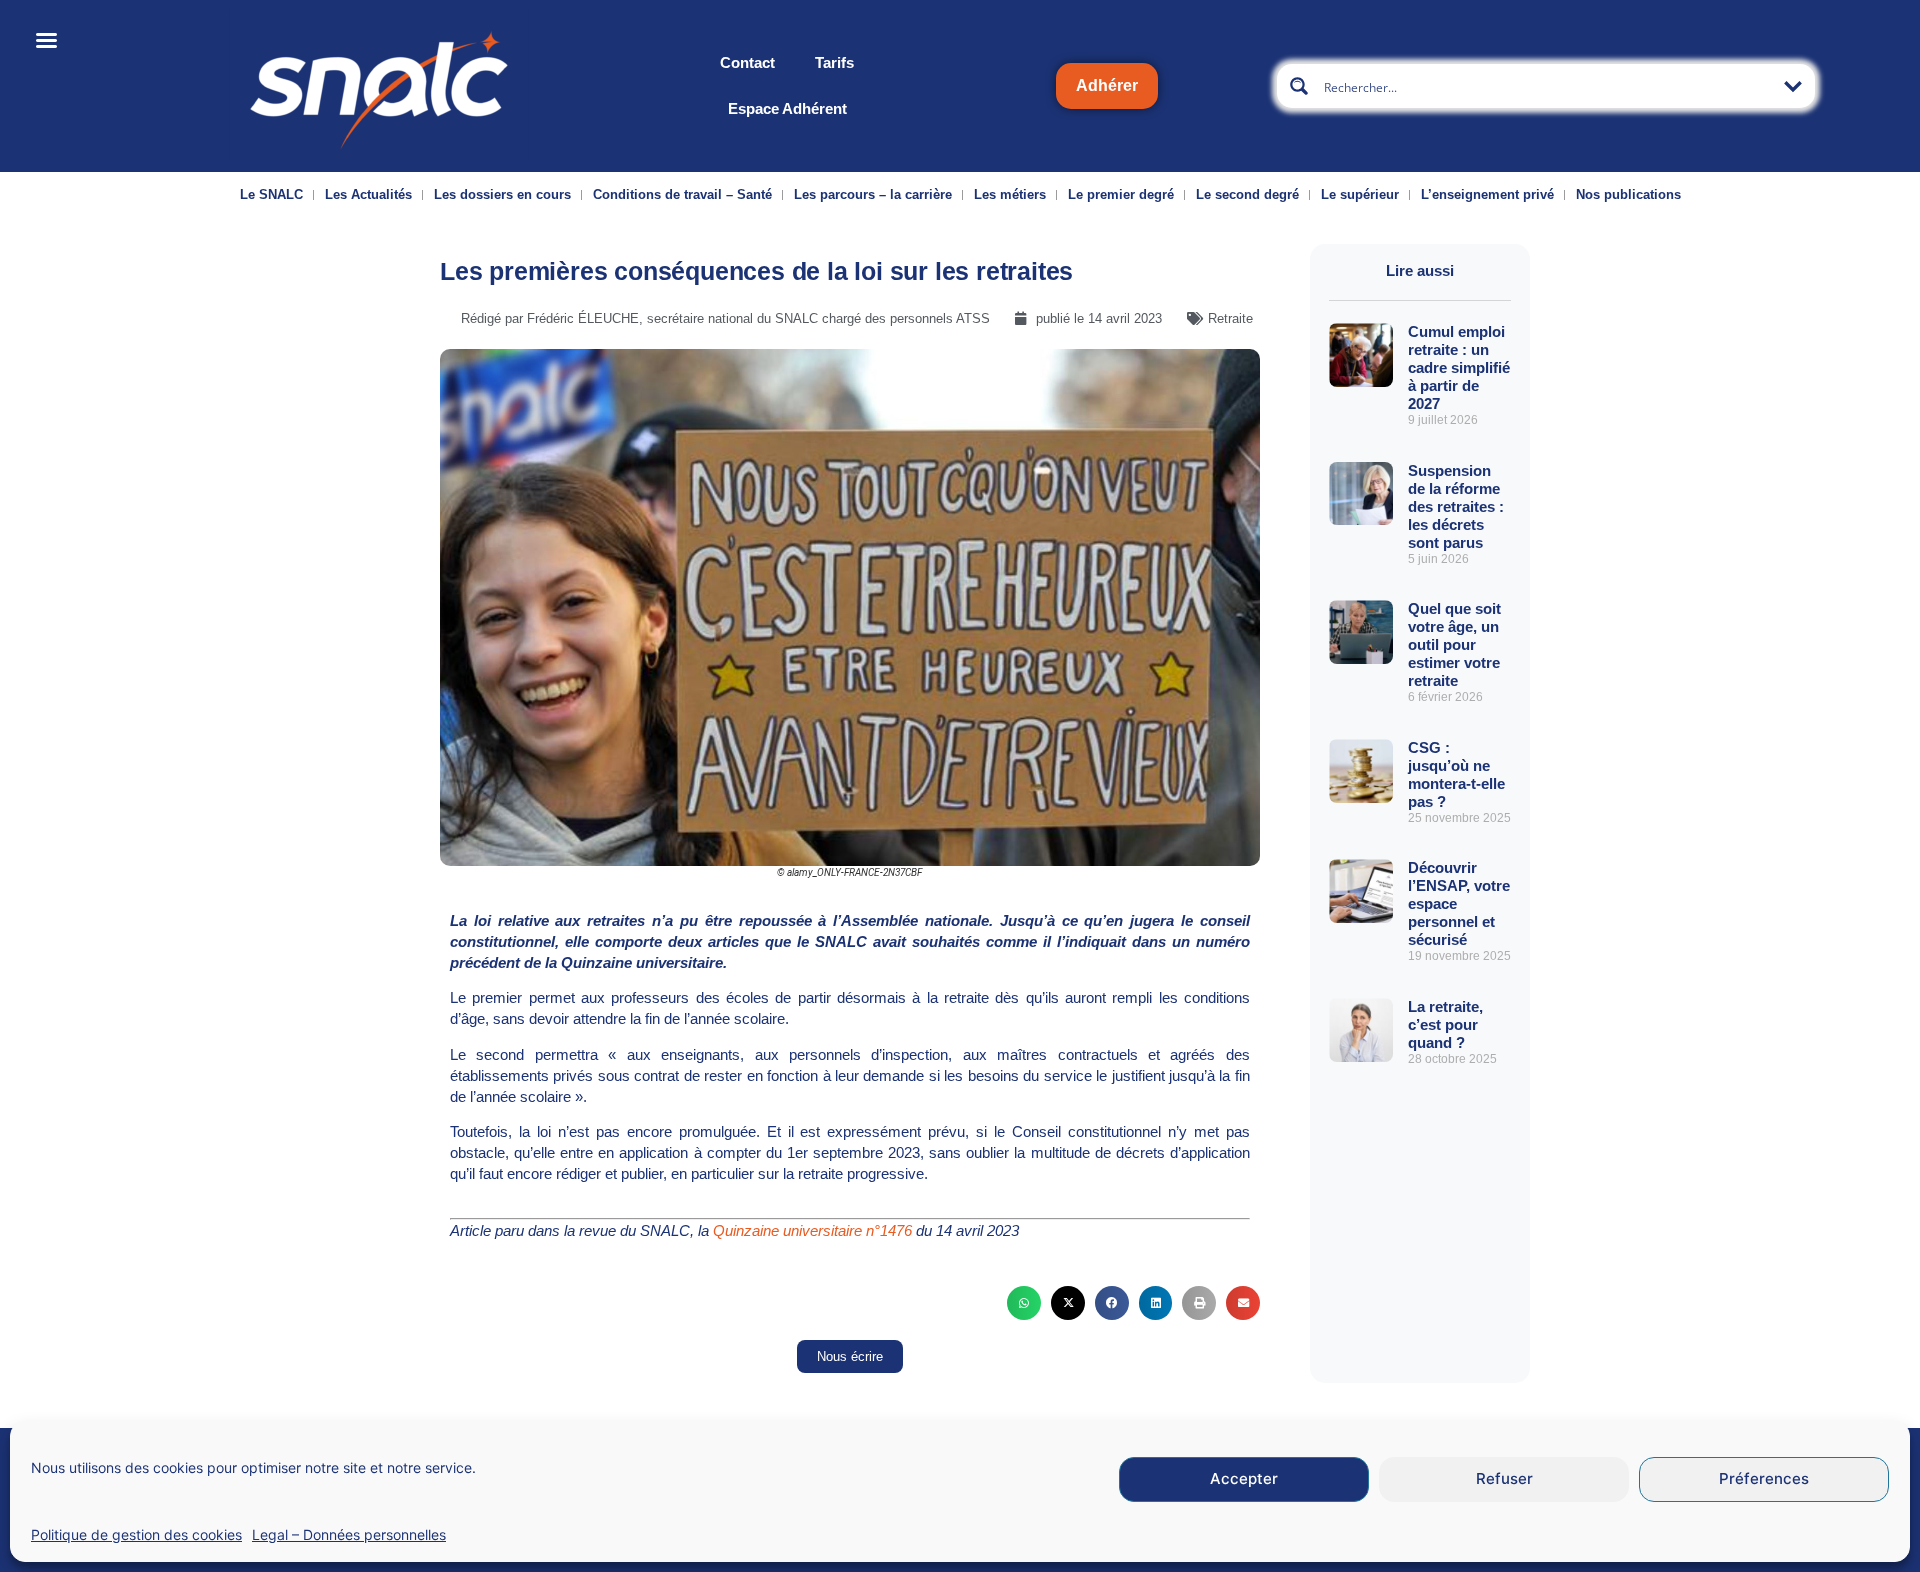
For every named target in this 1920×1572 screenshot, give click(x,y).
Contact (747, 62)
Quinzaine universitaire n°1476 (812, 1230)
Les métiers (1010, 194)
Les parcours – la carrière (873, 194)
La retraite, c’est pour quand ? (1445, 1024)
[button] (1024, 1303)
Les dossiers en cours (502, 194)
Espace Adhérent (787, 108)
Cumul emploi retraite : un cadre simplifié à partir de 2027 (1459, 367)
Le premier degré (1121, 194)
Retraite (1230, 318)
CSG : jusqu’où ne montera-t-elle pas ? (1456, 774)
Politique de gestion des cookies (136, 1534)
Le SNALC (271, 194)
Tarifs (834, 62)
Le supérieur (1360, 194)
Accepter (1244, 1479)
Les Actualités (368, 194)
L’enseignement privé (1487, 194)
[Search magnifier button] (1299, 86)
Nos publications (1628, 194)
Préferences (1764, 1479)
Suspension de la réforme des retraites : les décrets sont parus (1456, 506)
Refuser (1504, 1479)
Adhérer (1107, 85)
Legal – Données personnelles (349, 1534)
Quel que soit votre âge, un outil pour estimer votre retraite (1454, 644)
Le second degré (1247, 194)
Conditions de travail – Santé (682, 194)
